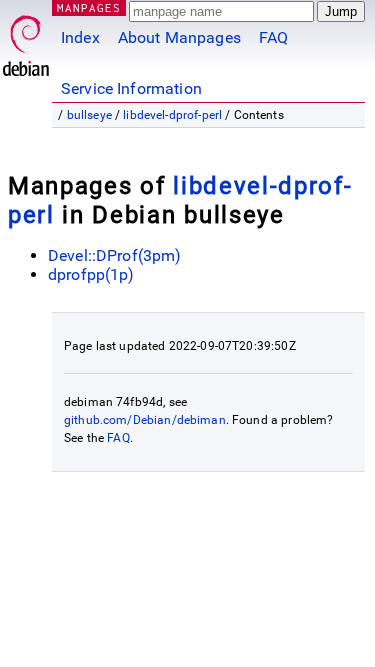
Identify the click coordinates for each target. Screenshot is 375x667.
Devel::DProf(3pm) (115, 255)
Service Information (131, 88)
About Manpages (179, 37)
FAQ (273, 37)
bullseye (89, 115)
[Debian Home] (26, 40)
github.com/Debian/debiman (145, 420)
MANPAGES (89, 7)
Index (80, 37)
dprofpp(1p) (91, 274)
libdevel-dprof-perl (172, 115)
